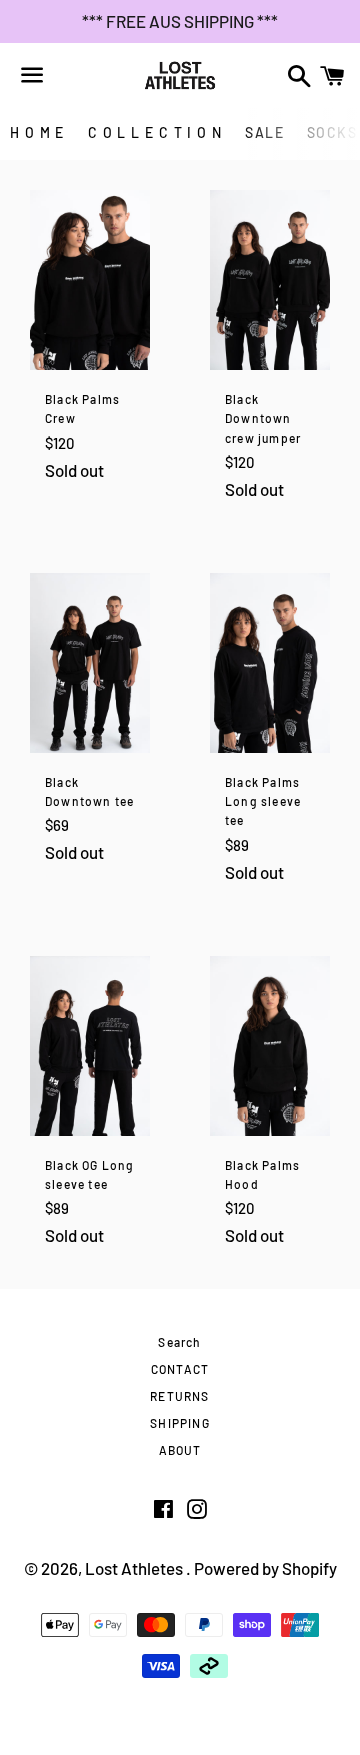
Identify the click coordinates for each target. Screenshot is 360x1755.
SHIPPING (180, 1423)
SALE (264, 132)
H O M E (37, 132)
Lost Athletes (135, 1568)
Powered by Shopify (265, 1568)
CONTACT (180, 1369)
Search (179, 1342)
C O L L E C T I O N (155, 132)
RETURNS (179, 1396)
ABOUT (180, 1450)
